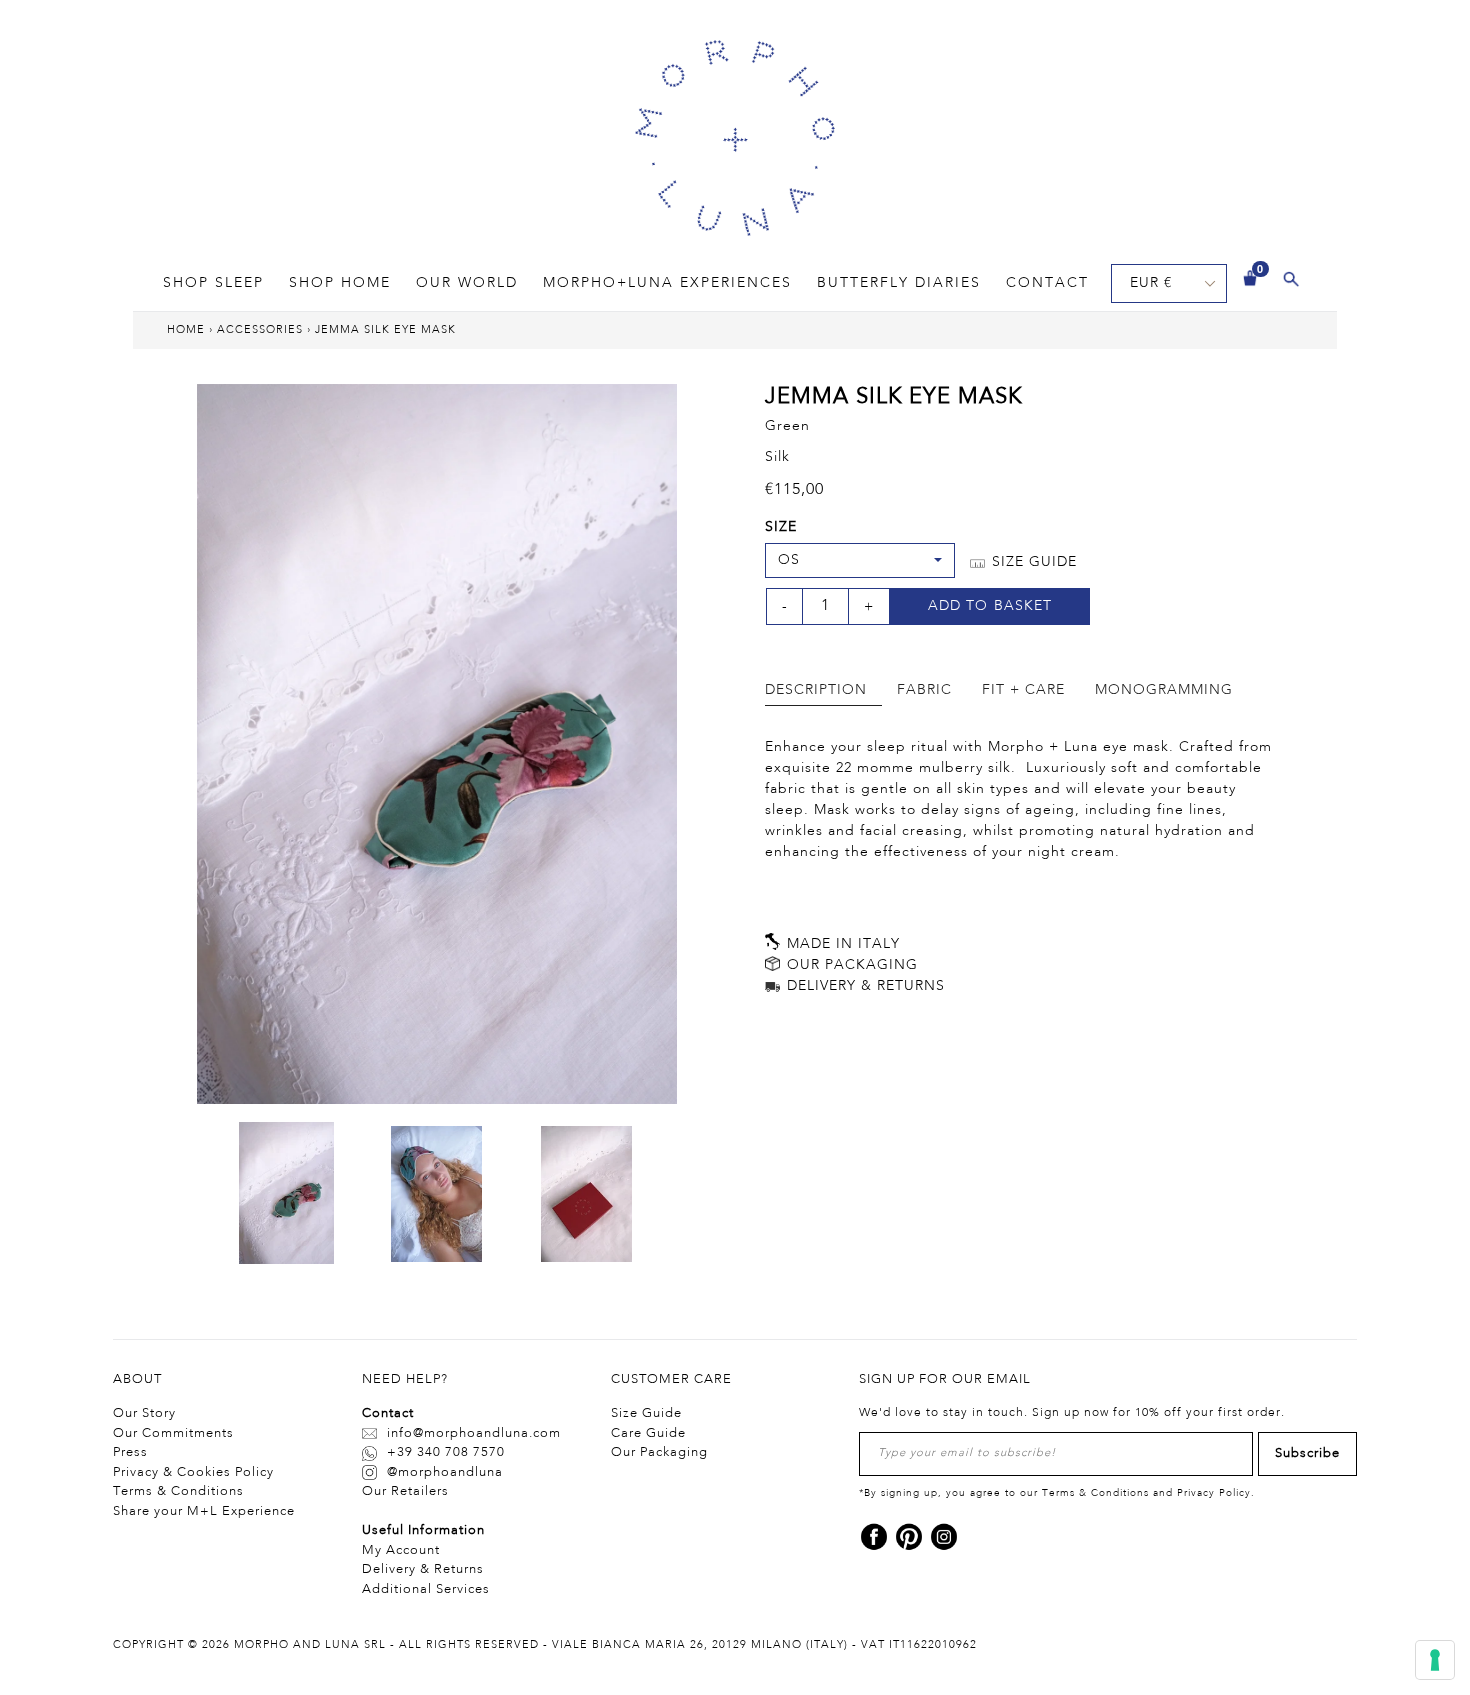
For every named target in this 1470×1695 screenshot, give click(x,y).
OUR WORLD (467, 283)
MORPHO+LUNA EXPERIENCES (667, 283)
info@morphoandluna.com (474, 1433)
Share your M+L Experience (204, 1511)
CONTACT (1047, 283)
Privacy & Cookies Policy (193, 1472)
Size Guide (646, 1413)
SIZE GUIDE (1032, 562)
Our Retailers (405, 1491)
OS (789, 560)
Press (130, 1452)
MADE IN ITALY (841, 944)
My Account (401, 1550)
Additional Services (426, 1589)
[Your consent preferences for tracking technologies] (1435, 1660)
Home (186, 330)
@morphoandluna (445, 1472)
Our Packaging (659, 1452)
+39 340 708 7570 (446, 1452)
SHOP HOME (340, 283)
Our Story (144, 1413)
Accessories (260, 330)
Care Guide (648, 1433)
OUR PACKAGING (850, 965)
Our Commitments (173, 1433)
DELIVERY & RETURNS (863, 986)
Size (781, 527)
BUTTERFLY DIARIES (899, 283)
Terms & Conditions (178, 1491)
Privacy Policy (1214, 1493)
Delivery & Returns (423, 1569)
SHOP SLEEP (213, 283)
